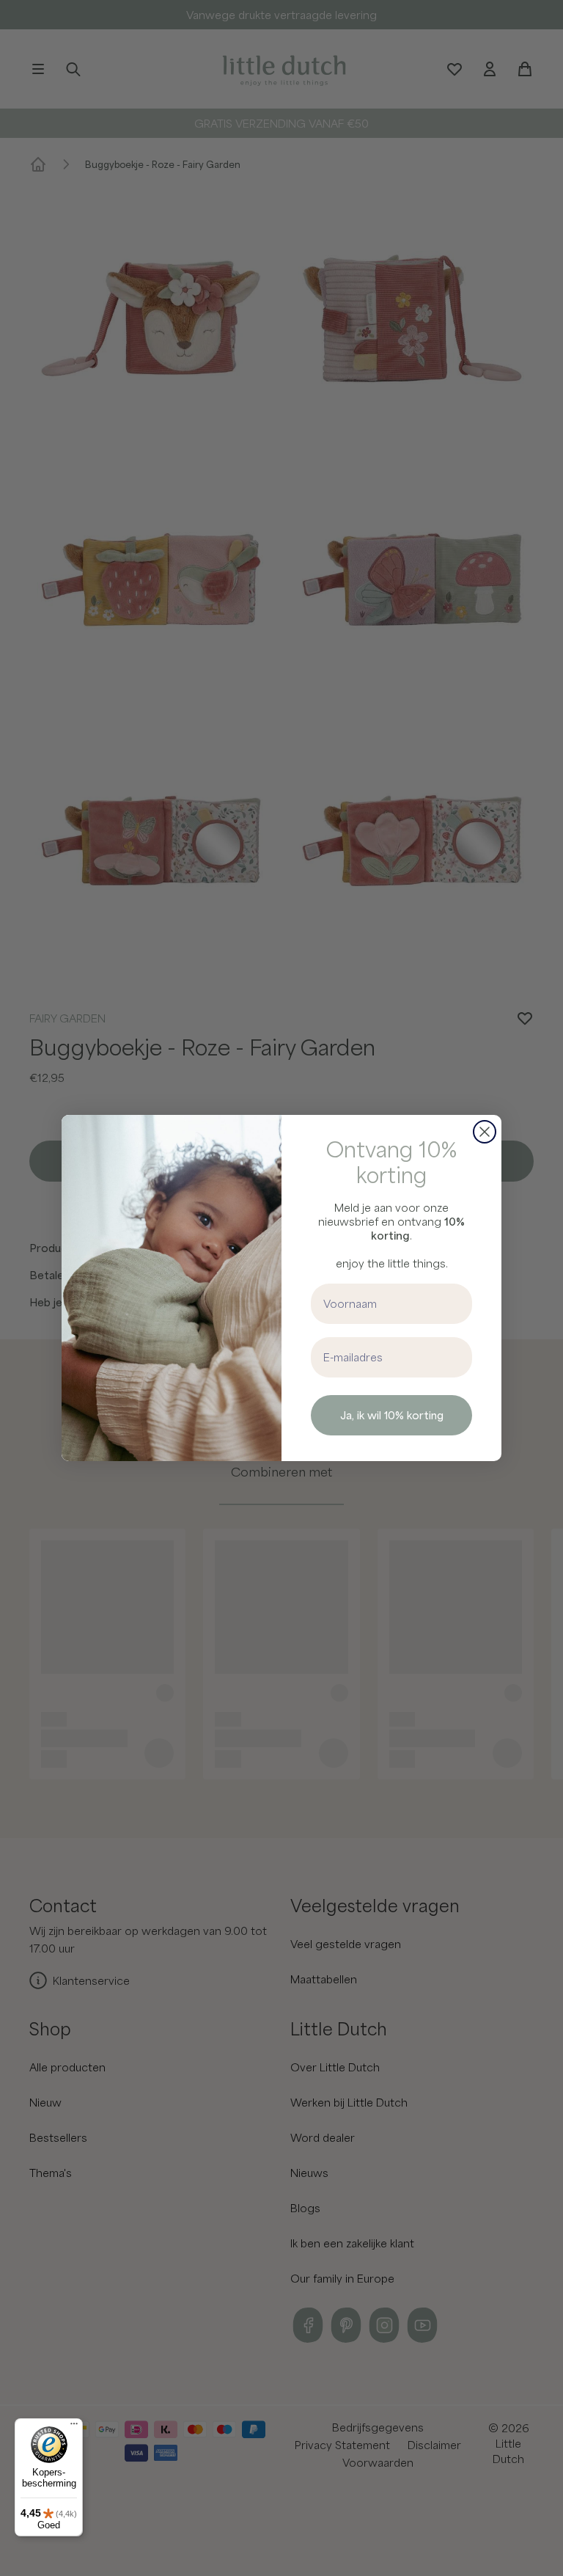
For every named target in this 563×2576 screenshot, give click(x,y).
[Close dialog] (485, 1132)
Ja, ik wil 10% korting (392, 1415)
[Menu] (74, 2427)
